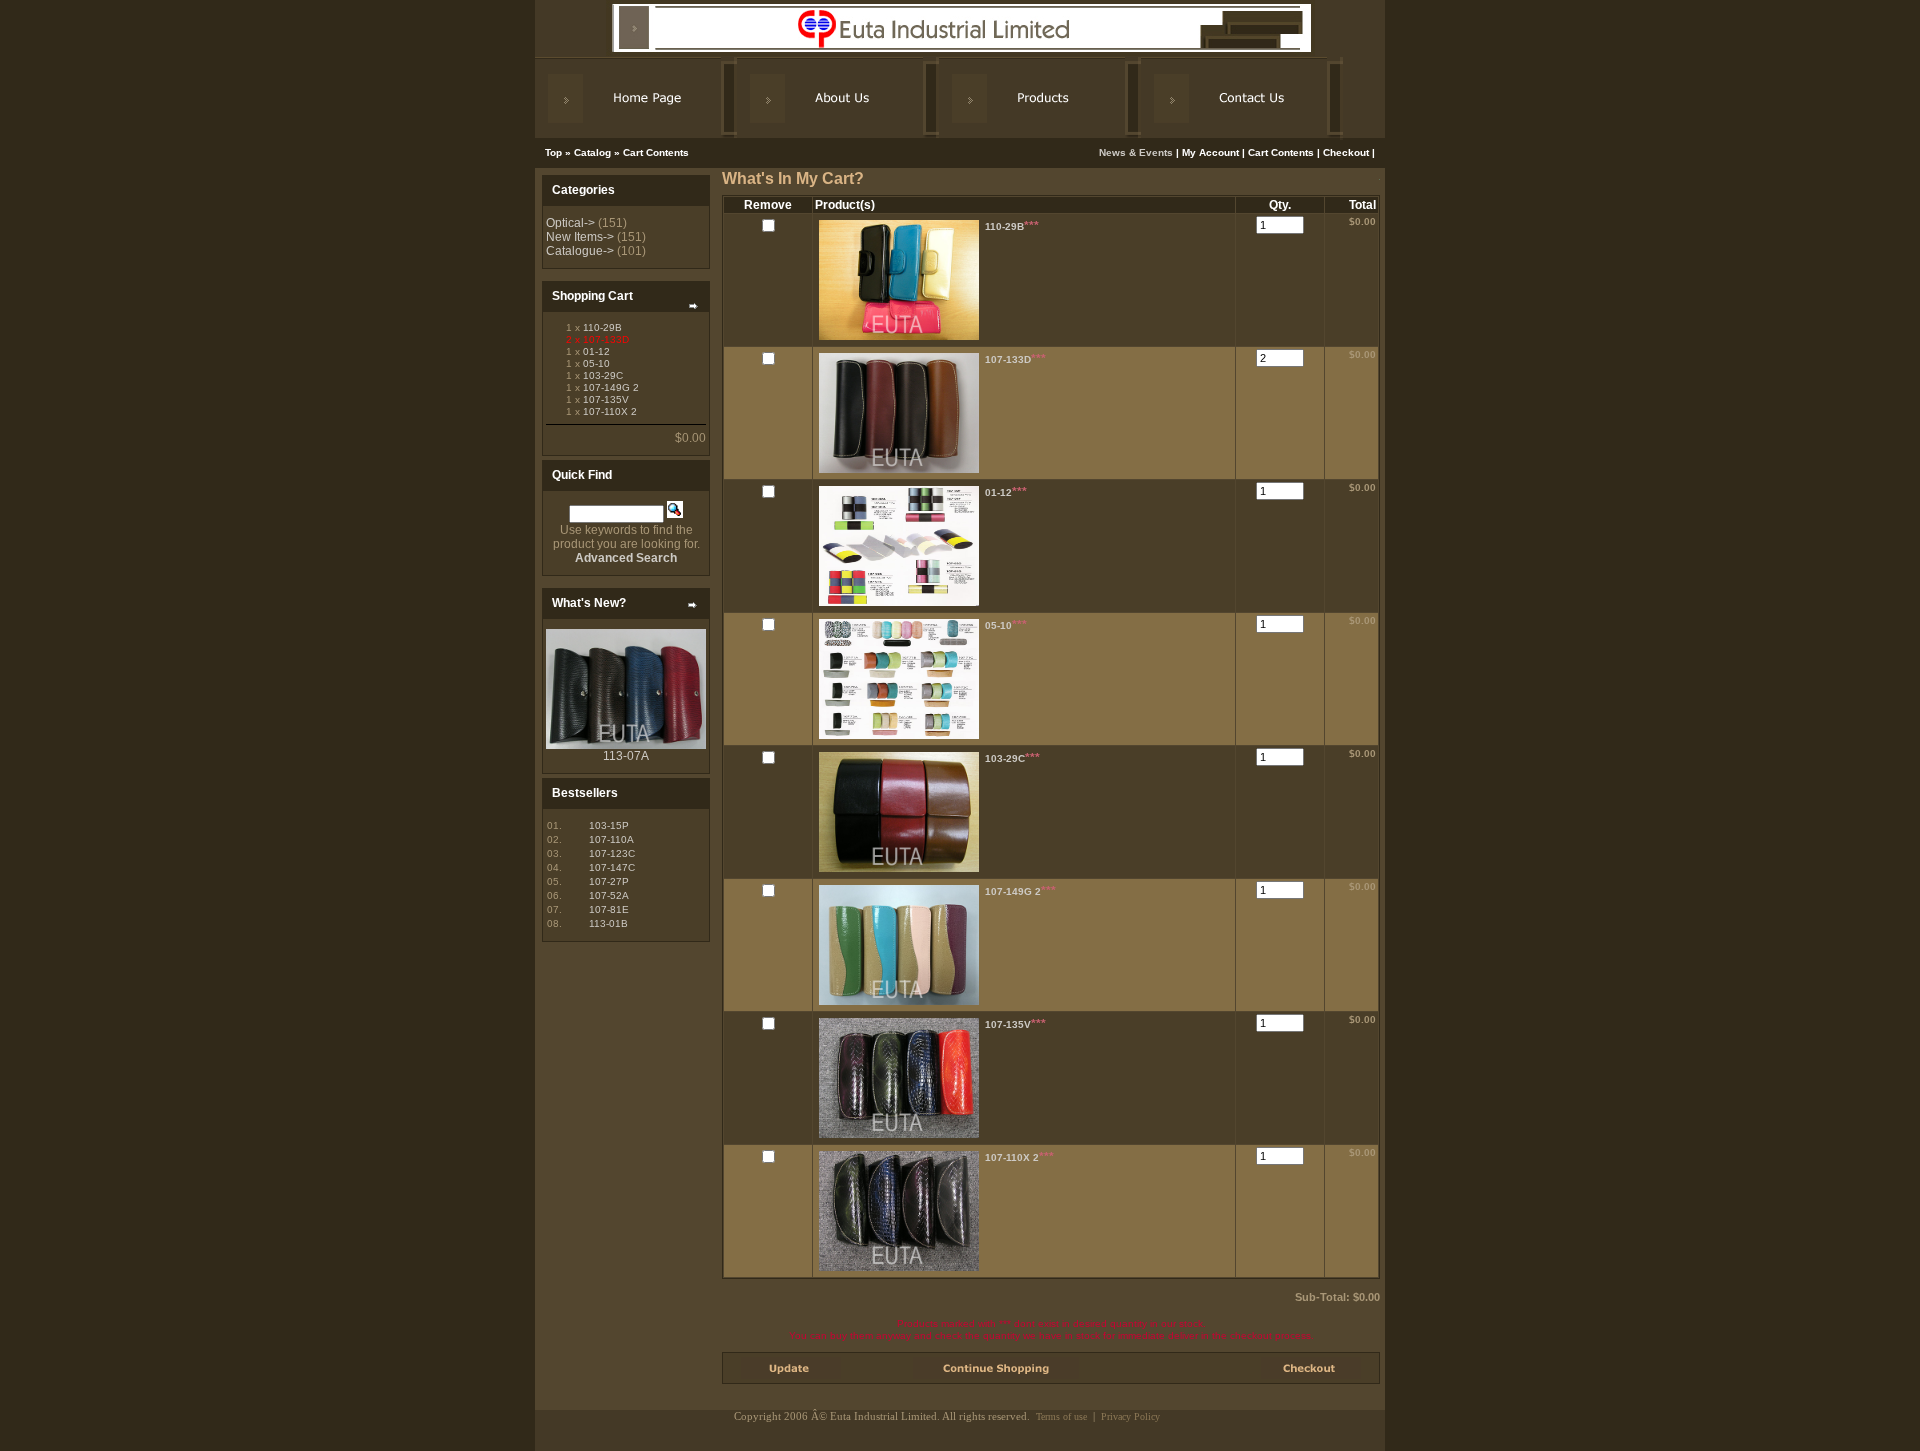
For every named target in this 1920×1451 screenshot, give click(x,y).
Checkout (1346, 152)
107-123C (612, 853)
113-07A (626, 756)
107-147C (612, 867)
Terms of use (1061, 1416)
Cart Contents (656, 152)
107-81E (609, 909)
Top (553, 152)
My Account (1210, 152)
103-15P (609, 825)
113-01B (608, 923)
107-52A (609, 895)
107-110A (611, 839)
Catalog (592, 152)
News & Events (1137, 152)
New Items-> (580, 237)
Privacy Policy (1130, 1416)
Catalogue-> (580, 251)
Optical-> (570, 223)
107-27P (609, 881)
